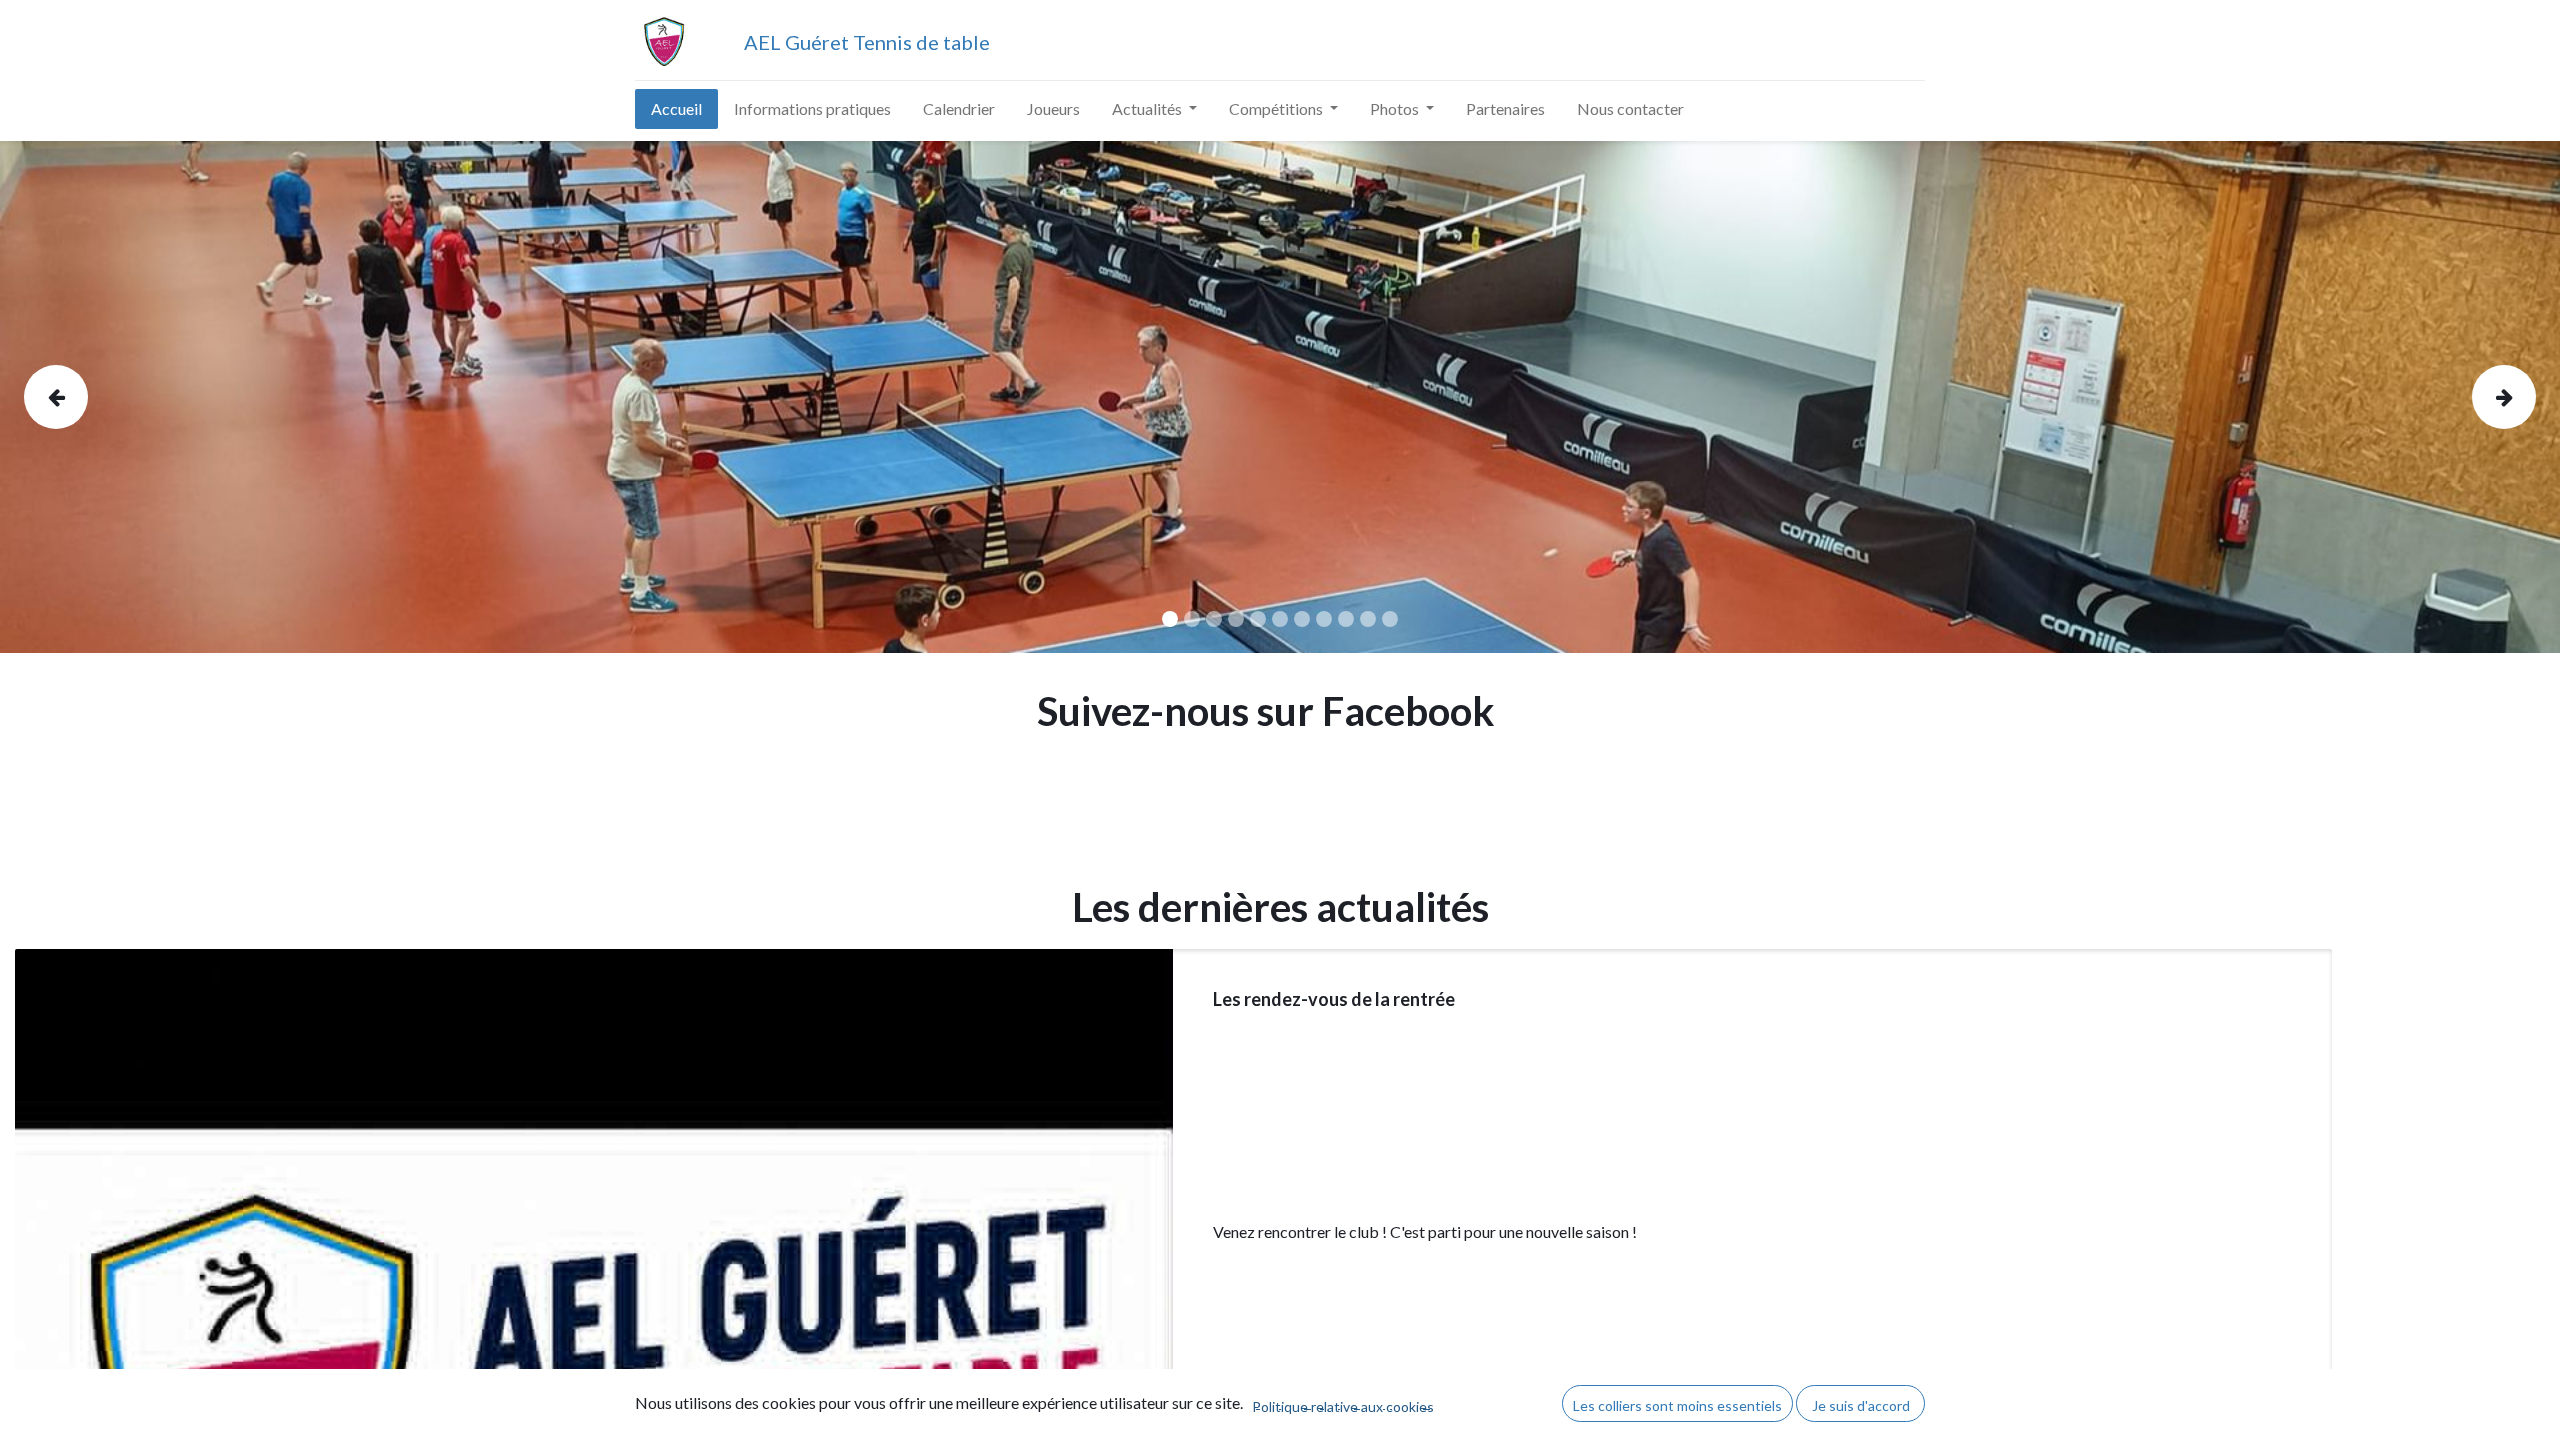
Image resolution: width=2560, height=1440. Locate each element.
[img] (126, 397)
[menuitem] (676, 109)
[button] (1677, 1403)
